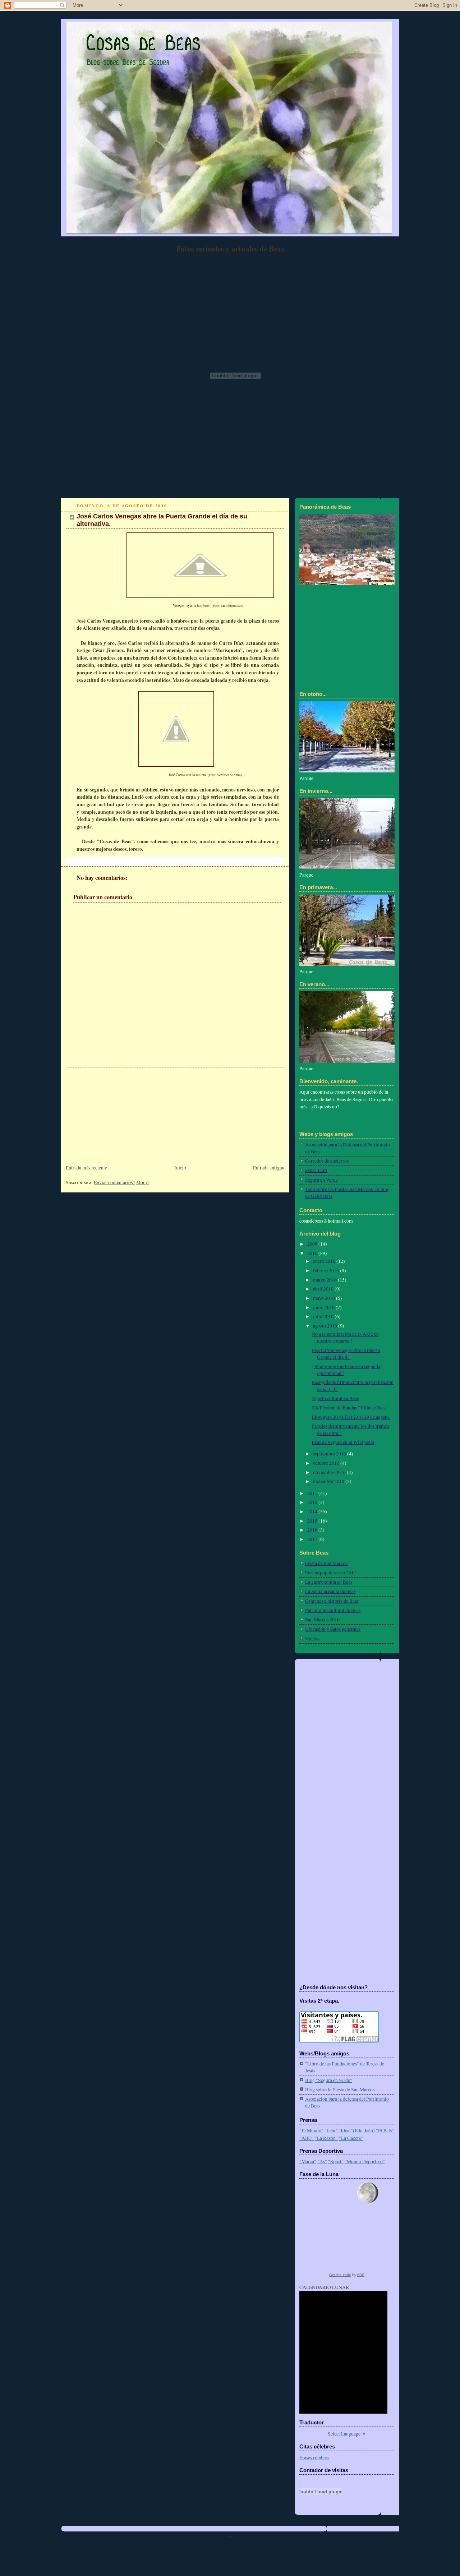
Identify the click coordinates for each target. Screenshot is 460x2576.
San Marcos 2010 (322, 1620)
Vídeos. (313, 1639)
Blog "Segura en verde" (329, 2080)
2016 (313, 1530)
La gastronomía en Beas (329, 1582)
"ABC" (307, 2138)
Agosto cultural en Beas (335, 1398)
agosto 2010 (326, 1326)
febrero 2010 (326, 1270)
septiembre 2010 (330, 1454)
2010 (313, 1253)
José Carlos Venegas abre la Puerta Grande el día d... (346, 1354)
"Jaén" (331, 2130)
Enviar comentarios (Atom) (121, 1182)
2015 (313, 1521)
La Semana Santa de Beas (330, 1591)
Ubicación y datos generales (333, 1629)
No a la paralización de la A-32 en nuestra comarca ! (345, 1337)
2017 (313, 1539)
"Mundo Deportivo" (365, 2161)
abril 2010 (324, 1289)
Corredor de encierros (327, 1161)
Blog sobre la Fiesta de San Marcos (340, 2090)
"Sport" (336, 2161)
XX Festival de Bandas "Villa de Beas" (350, 1408)
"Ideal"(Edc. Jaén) (357, 2130)
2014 (313, 1511)
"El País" (385, 2130)
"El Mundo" (311, 2130)
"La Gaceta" (351, 2138)
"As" (322, 2161)
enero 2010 (325, 1261)
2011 (313, 1493)
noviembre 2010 (330, 1472)
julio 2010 (324, 1316)
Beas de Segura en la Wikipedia (343, 1442)
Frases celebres (314, 2457)
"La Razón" (326, 2138)
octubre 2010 (327, 1463)
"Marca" (308, 2161)
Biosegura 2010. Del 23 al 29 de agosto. (351, 1417)
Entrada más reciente (86, 1168)
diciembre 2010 (329, 1481)
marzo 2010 (325, 1280)
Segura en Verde (321, 1180)
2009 (313, 1244)
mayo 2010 (325, 1298)
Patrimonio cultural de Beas (333, 1610)
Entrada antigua (269, 1168)
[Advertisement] (115, 1112)
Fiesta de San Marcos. (327, 1563)
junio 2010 (324, 1307)
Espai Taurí (316, 1170)
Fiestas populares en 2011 (331, 1573)
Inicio (180, 1168)
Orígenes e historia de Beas (332, 1601)
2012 (313, 1502)
